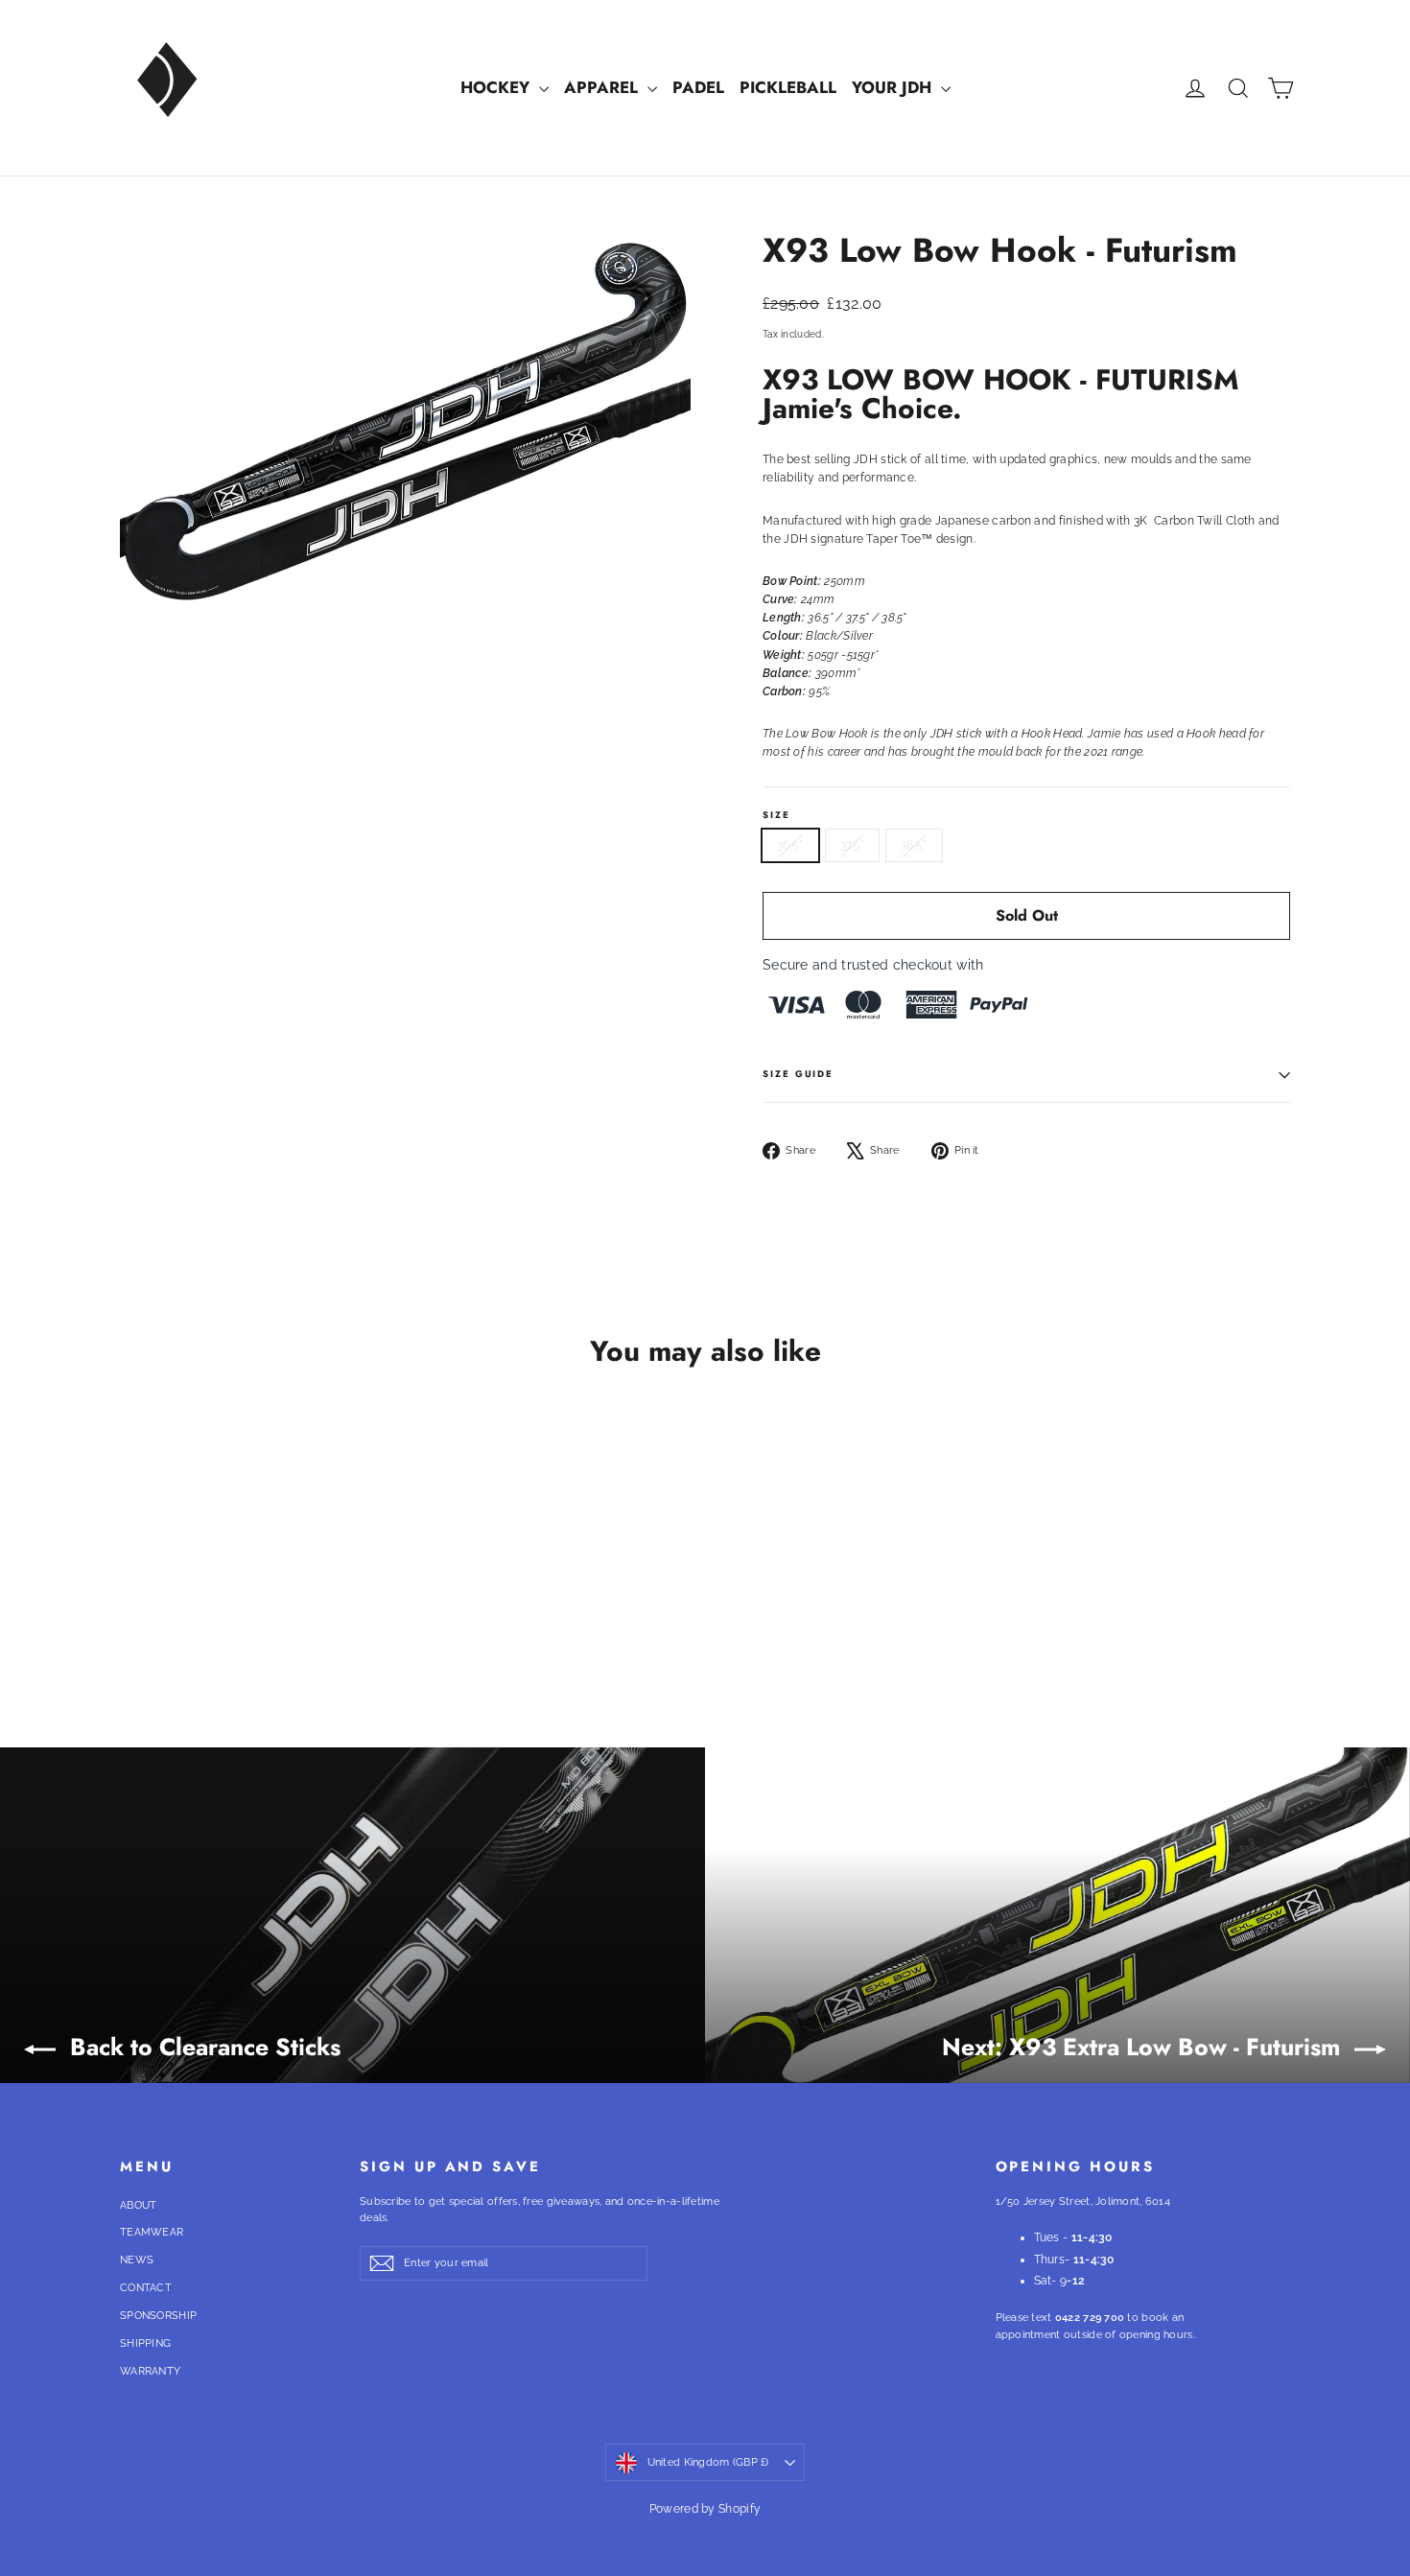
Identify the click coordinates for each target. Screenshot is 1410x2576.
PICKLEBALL (788, 87)
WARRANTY (150, 2371)
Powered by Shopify (705, 2509)
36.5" (790, 845)
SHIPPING (145, 2343)
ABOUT (139, 2205)
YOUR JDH (894, 87)
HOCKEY (497, 87)
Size (776, 816)
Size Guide (798, 1074)
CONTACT (146, 2288)
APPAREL (603, 87)
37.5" (853, 845)
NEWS (137, 2260)
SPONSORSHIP (158, 2316)
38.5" (914, 845)
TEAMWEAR (152, 2232)
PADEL (698, 87)
